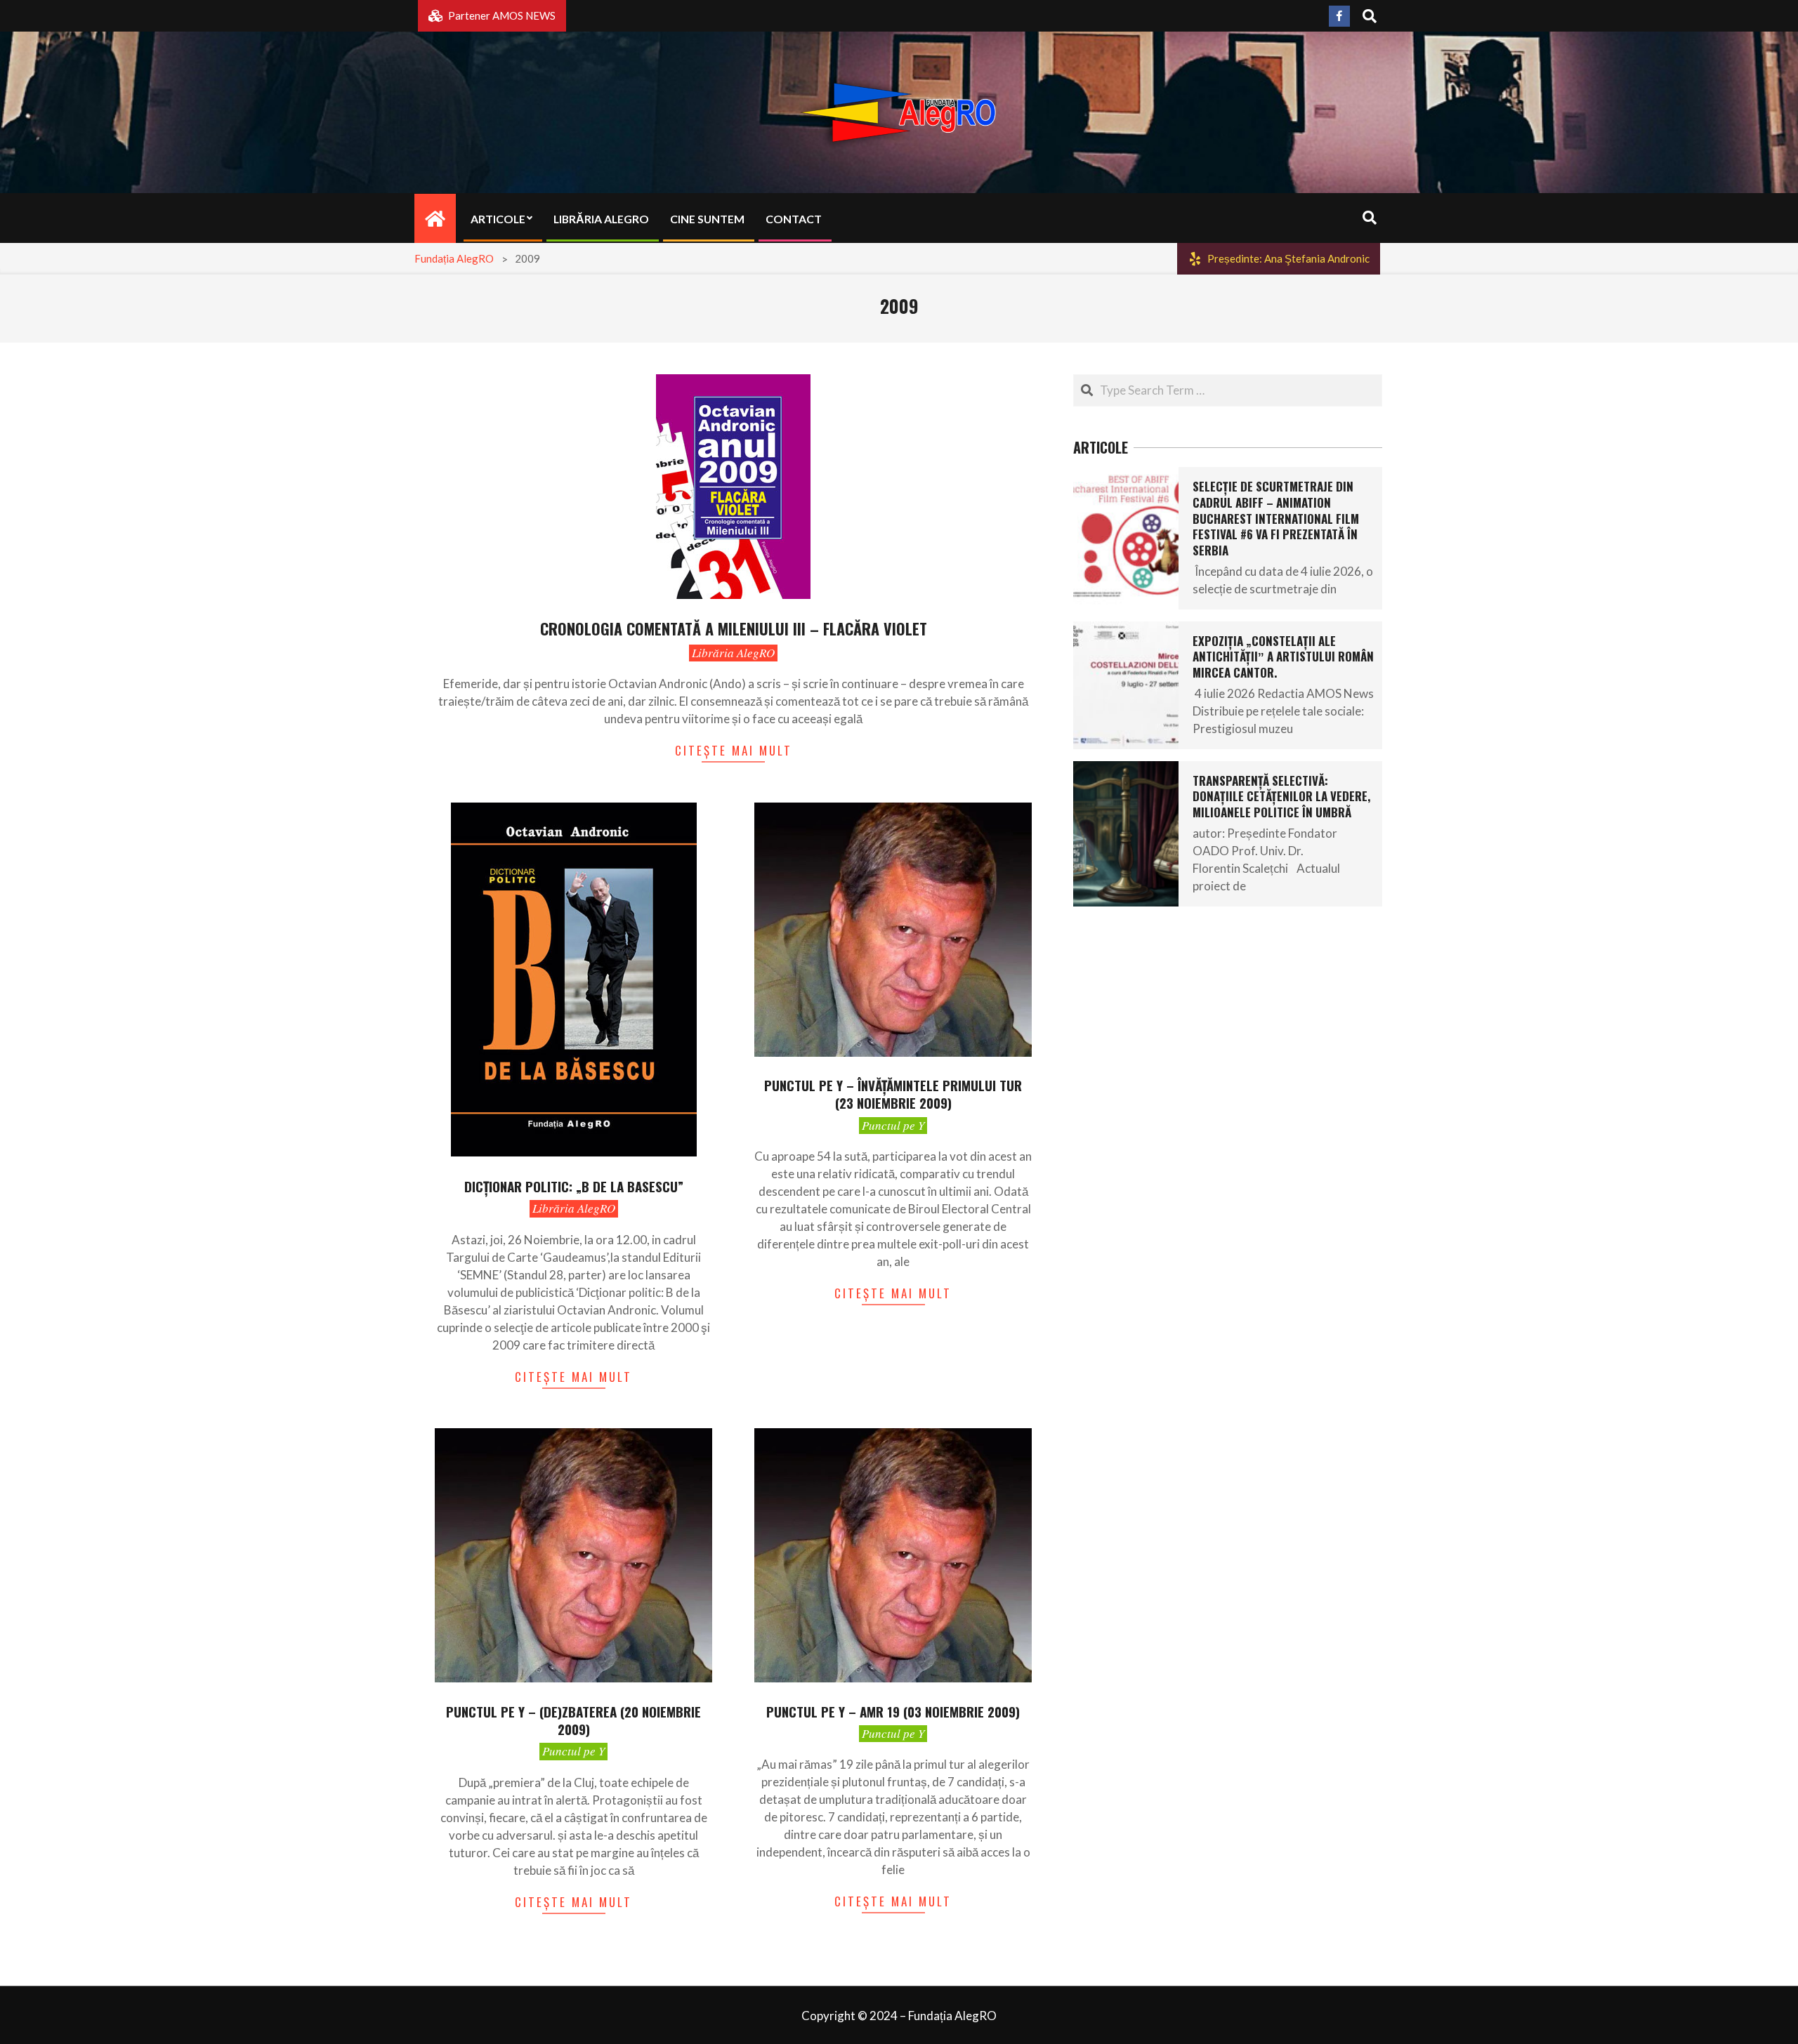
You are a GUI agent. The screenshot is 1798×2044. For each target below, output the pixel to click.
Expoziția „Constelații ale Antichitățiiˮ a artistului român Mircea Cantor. (1283, 657)
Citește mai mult (734, 750)
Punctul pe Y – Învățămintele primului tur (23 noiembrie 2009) (893, 1094)
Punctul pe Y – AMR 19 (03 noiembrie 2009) (893, 1711)
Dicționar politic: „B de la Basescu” (574, 1186)
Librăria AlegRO (733, 653)
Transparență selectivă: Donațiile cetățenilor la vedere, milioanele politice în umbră (1281, 796)
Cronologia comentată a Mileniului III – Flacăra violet (734, 628)
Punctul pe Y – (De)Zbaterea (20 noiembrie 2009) (573, 1720)
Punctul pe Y (893, 1125)
